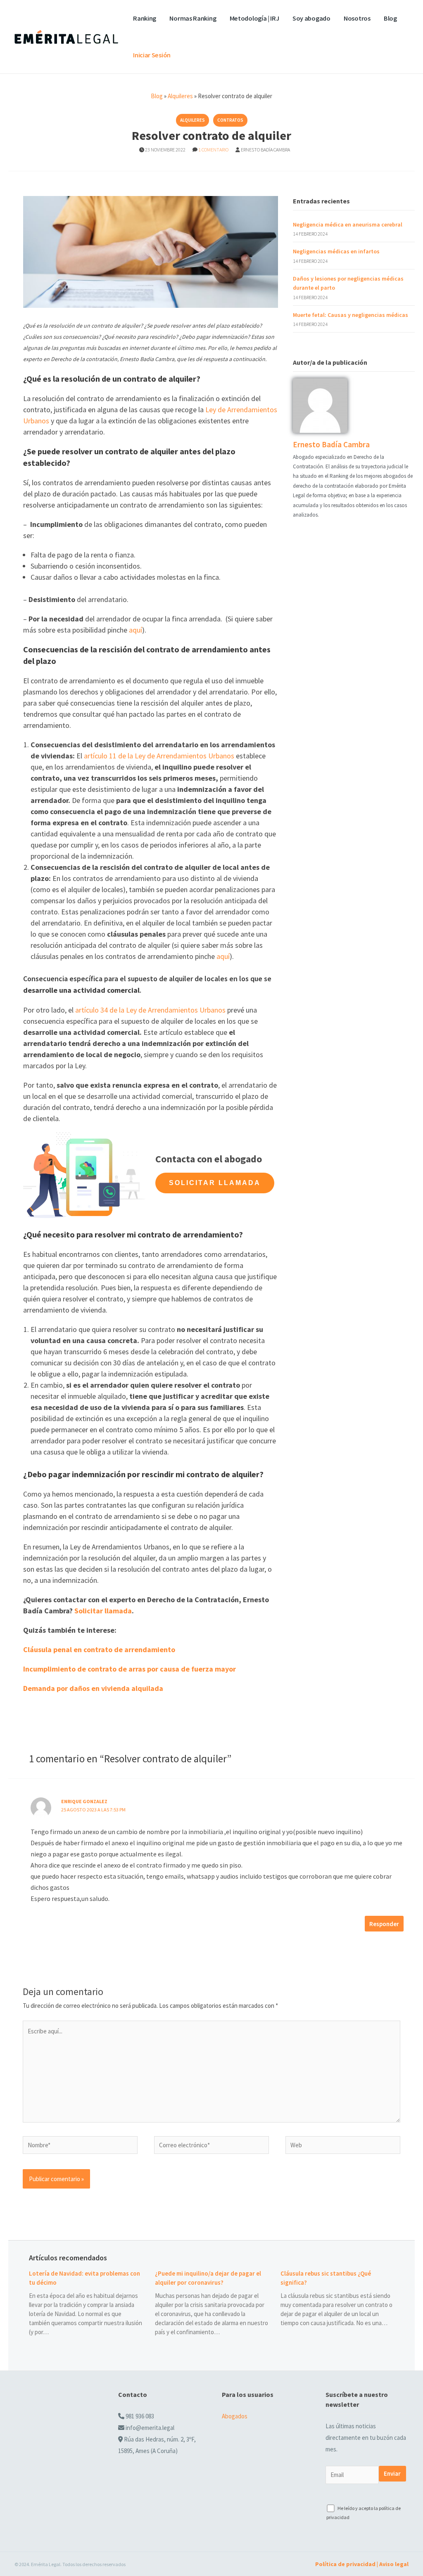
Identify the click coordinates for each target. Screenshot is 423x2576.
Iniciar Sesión (152, 55)
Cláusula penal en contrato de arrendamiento (99, 1649)
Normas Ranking (193, 18)
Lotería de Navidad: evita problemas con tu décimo (84, 2278)
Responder (384, 1924)
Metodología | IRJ (254, 18)
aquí (135, 630)
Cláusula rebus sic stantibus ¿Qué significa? (326, 2278)
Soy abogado (311, 18)
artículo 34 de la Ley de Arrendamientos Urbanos (150, 1010)
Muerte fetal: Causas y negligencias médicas (351, 315)
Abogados (235, 2416)
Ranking (145, 18)
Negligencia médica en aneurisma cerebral (348, 224)
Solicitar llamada (215, 1183)
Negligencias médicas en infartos (336, 251)
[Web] (343, 2146)
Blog (390, 18)
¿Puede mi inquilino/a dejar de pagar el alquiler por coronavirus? (208, 2278)
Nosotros (357, 18)
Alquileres (180, 96)
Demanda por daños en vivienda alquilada (93, 1688)
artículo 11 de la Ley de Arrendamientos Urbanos (158, 756)
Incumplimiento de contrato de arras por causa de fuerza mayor (130, 1669)
